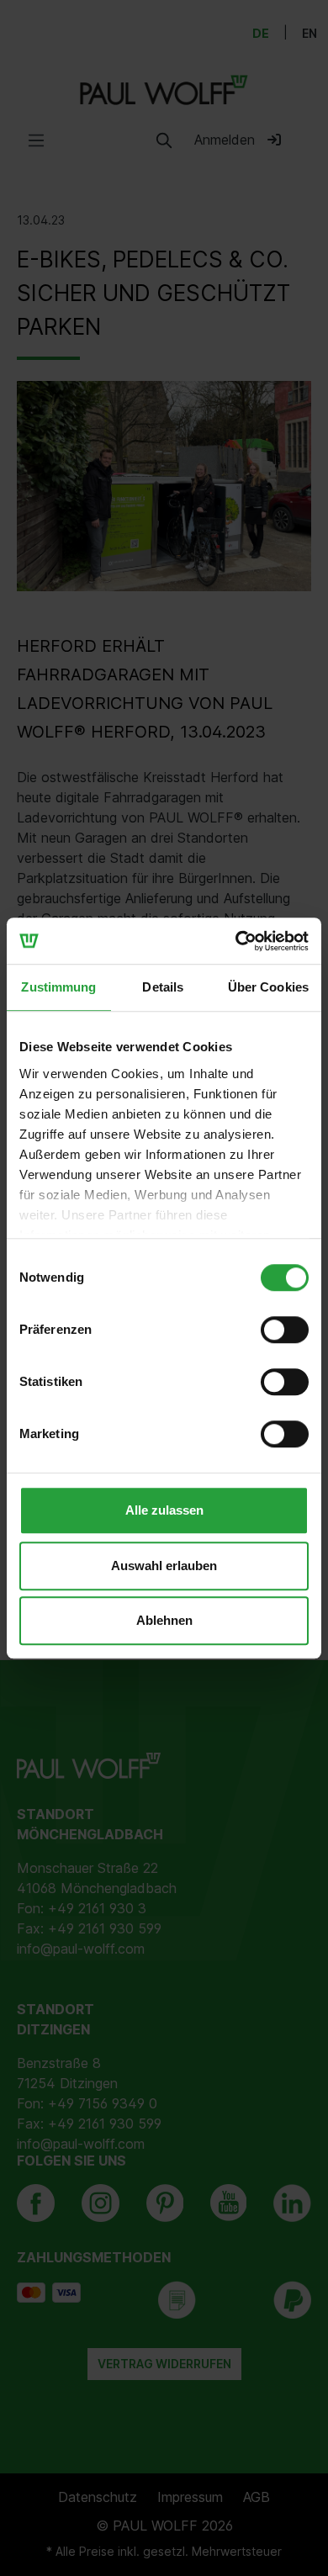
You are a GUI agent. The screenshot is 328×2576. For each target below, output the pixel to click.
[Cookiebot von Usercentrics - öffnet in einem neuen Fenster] (236, 941)
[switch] (285, 1330)
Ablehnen (164, 1620)
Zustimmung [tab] (58, 987)
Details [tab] (163, 987)
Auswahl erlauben (164, 1566)
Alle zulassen (164, 1510)
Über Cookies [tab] (268, 987)
